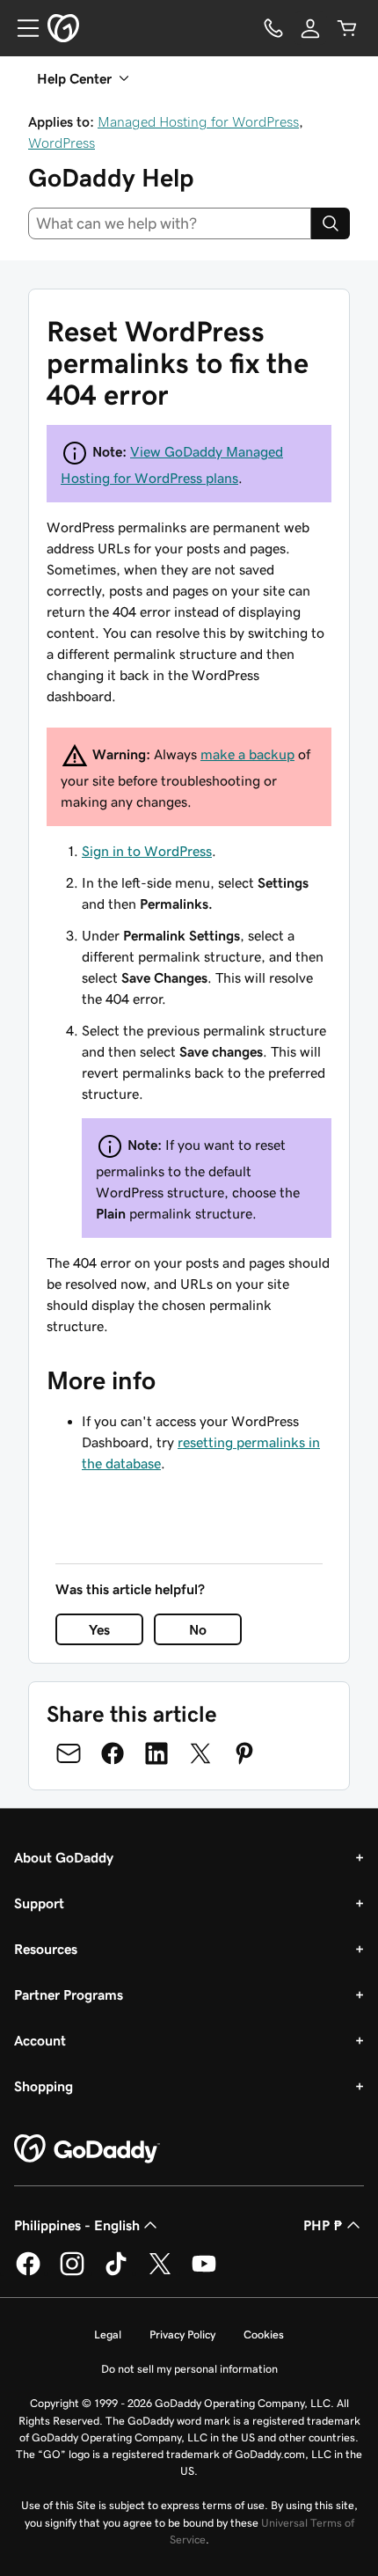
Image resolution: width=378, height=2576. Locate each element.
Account (40, 2040)
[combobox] (170, 223)
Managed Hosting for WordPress (198, 121)
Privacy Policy (182, 2334)
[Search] (331, 223)
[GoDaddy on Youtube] (204, 2272)
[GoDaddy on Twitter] (160, 2272)
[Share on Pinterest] (244, 1753)
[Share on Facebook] (113, 1753)
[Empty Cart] (347, 28)
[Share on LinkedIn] (156, 1753)
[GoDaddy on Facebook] (28, 2272)
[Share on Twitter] (200, 1753)
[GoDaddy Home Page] (87, 2149)
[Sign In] (310, 28)
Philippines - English (77, 2225)
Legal (108, 2334)
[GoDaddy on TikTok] (116, 2272)
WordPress (62, 143)
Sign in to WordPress (147, 851)
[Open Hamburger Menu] (21, 28)
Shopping (44, 2086)
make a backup (247, 754)
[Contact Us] (273, 28)
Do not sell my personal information (189, 2369)
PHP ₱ (323, 2225)
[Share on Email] (69, 1753)
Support (39, 1903)
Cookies (264, 2334)
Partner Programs (69, 1994)
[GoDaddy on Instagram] (72, 2272)
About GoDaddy (64, 1857)
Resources (46, 1949)
